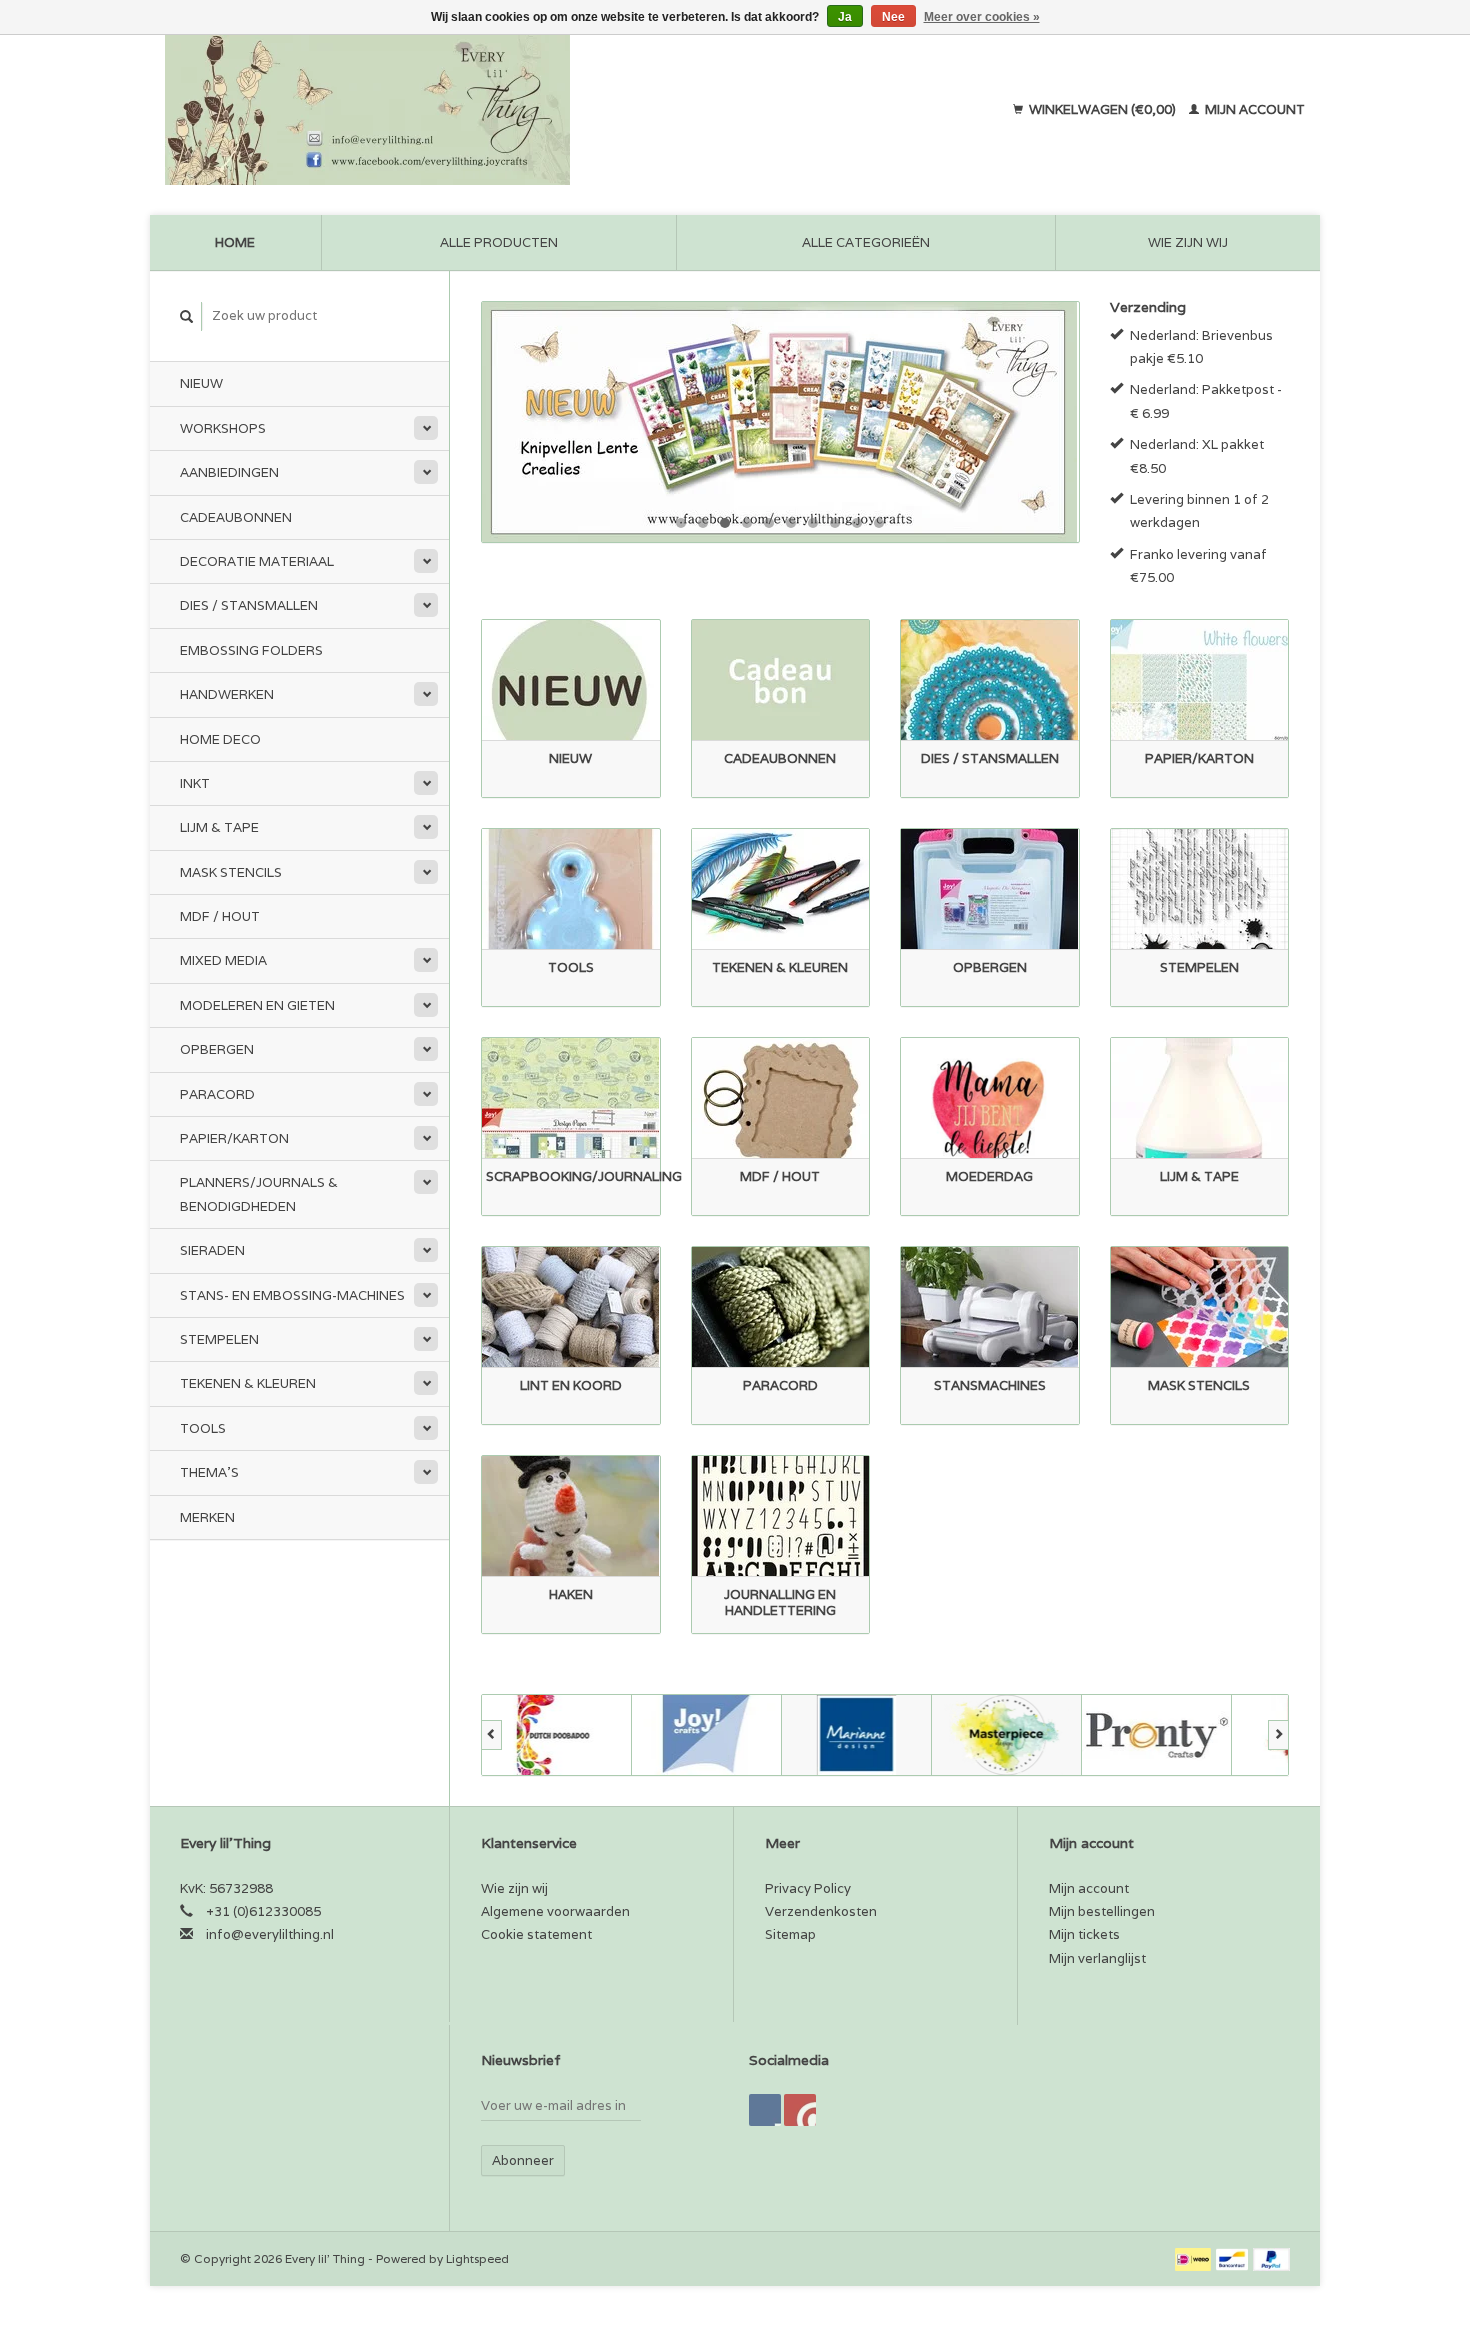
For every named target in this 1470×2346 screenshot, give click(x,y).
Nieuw (201, 383)
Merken (207, 1517)
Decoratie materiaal (257, 561)
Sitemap (790, 1934)
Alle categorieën (866, 242)
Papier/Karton (234, 1138)
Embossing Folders (251, 650)
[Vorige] (491, 1735)
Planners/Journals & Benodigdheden (259, 1194)
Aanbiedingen (229, 472)
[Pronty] (1157, 1735)
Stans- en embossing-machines (292, 1295)
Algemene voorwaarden (555, 1911)
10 (879, 523)
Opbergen (217, 1049)
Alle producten (499, 242)
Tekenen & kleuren (248, 1383)
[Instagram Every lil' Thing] (800, 2110)
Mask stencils (231, 872)
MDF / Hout (220, 916)
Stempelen (219, 1339)
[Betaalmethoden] (1194, 2258)
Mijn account (1253, 109)
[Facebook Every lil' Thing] (765, 2110)
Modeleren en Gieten (257, 1005)
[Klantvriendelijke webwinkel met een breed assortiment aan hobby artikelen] (496, 110)
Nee (893, 17)
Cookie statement (536, 1934)
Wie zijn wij (1188, 242)
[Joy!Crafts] (707, 1735)
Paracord (217, 1094)
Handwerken (227, 694)
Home (235, 242)
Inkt (195, 783)
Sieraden (212, 1250)
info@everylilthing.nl (270, 1934)
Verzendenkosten (821, 1911)
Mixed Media (223, 960)
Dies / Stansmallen (249, 605)
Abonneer (523, 2160)
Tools (203, 1428)
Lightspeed (477, 2258)
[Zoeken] (187, 316)
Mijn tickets (1084, 1934)
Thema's (209, 1472)
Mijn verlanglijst (1097, 1958)
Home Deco (220, 739)
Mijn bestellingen (1102, 1911)
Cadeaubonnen (236, 517)
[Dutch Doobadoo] (557, 1735)
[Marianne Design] (857, 1735)
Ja (845, 17)
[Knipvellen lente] (780, 422)
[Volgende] (1278, 1735)
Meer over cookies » (982, 17)
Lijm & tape (219, 827)
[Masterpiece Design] (1007, 1735)
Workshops (223, 428)
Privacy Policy (808, 1888)
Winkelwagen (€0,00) (1102, 109)
